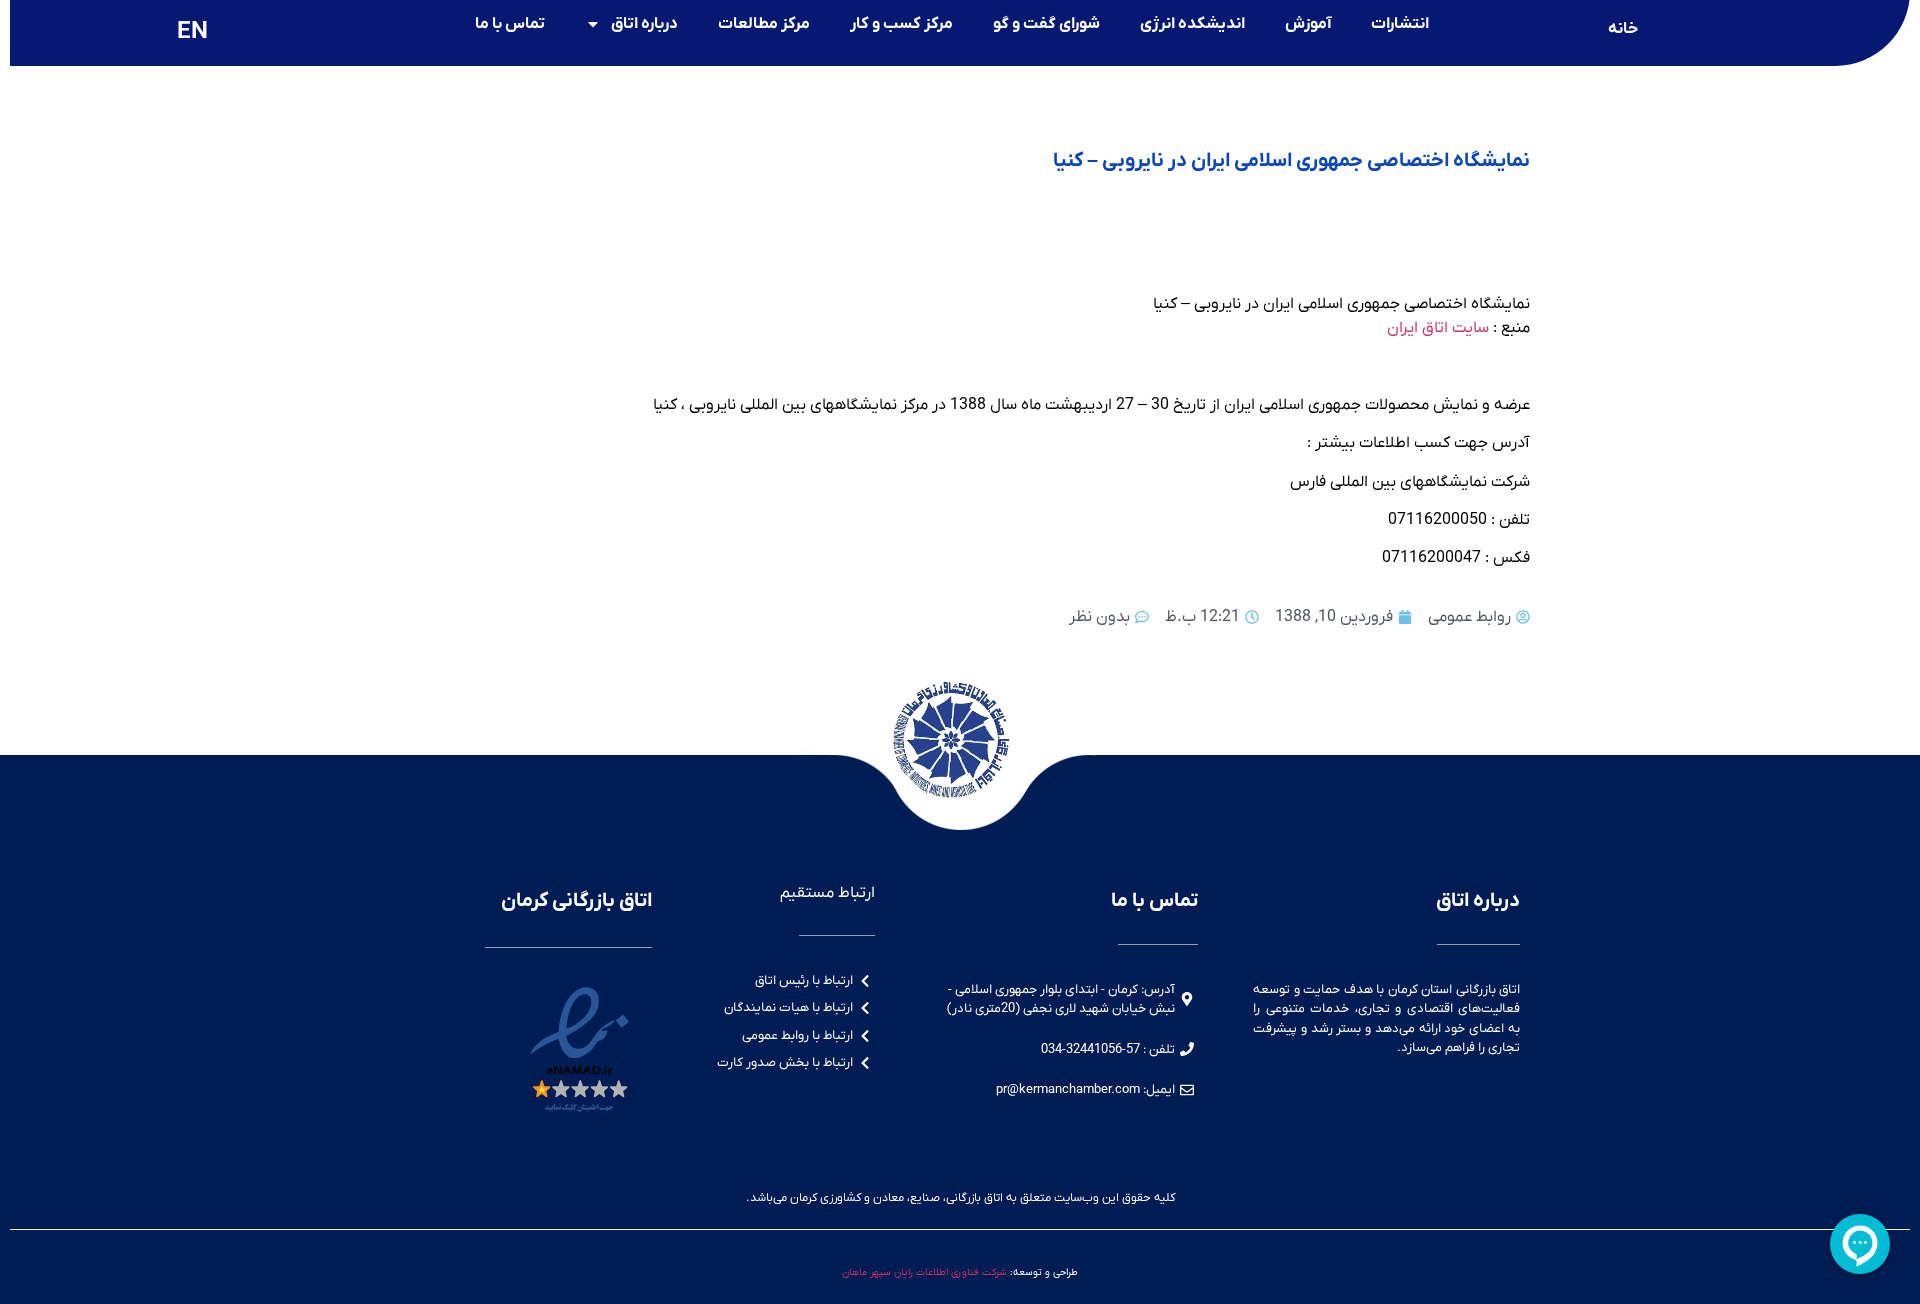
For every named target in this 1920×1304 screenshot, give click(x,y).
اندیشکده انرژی (1192, 24)
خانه (1623, 29)
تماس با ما (510, 24)
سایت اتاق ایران (1438, 328)
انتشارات (1400, 24)
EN (192, 32)
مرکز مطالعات (764, 24)
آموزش (1308, 24)
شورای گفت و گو (1046, 24)
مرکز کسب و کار (901, 24)
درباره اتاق (644, 24)
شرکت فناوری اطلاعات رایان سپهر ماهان (924, 1272)
